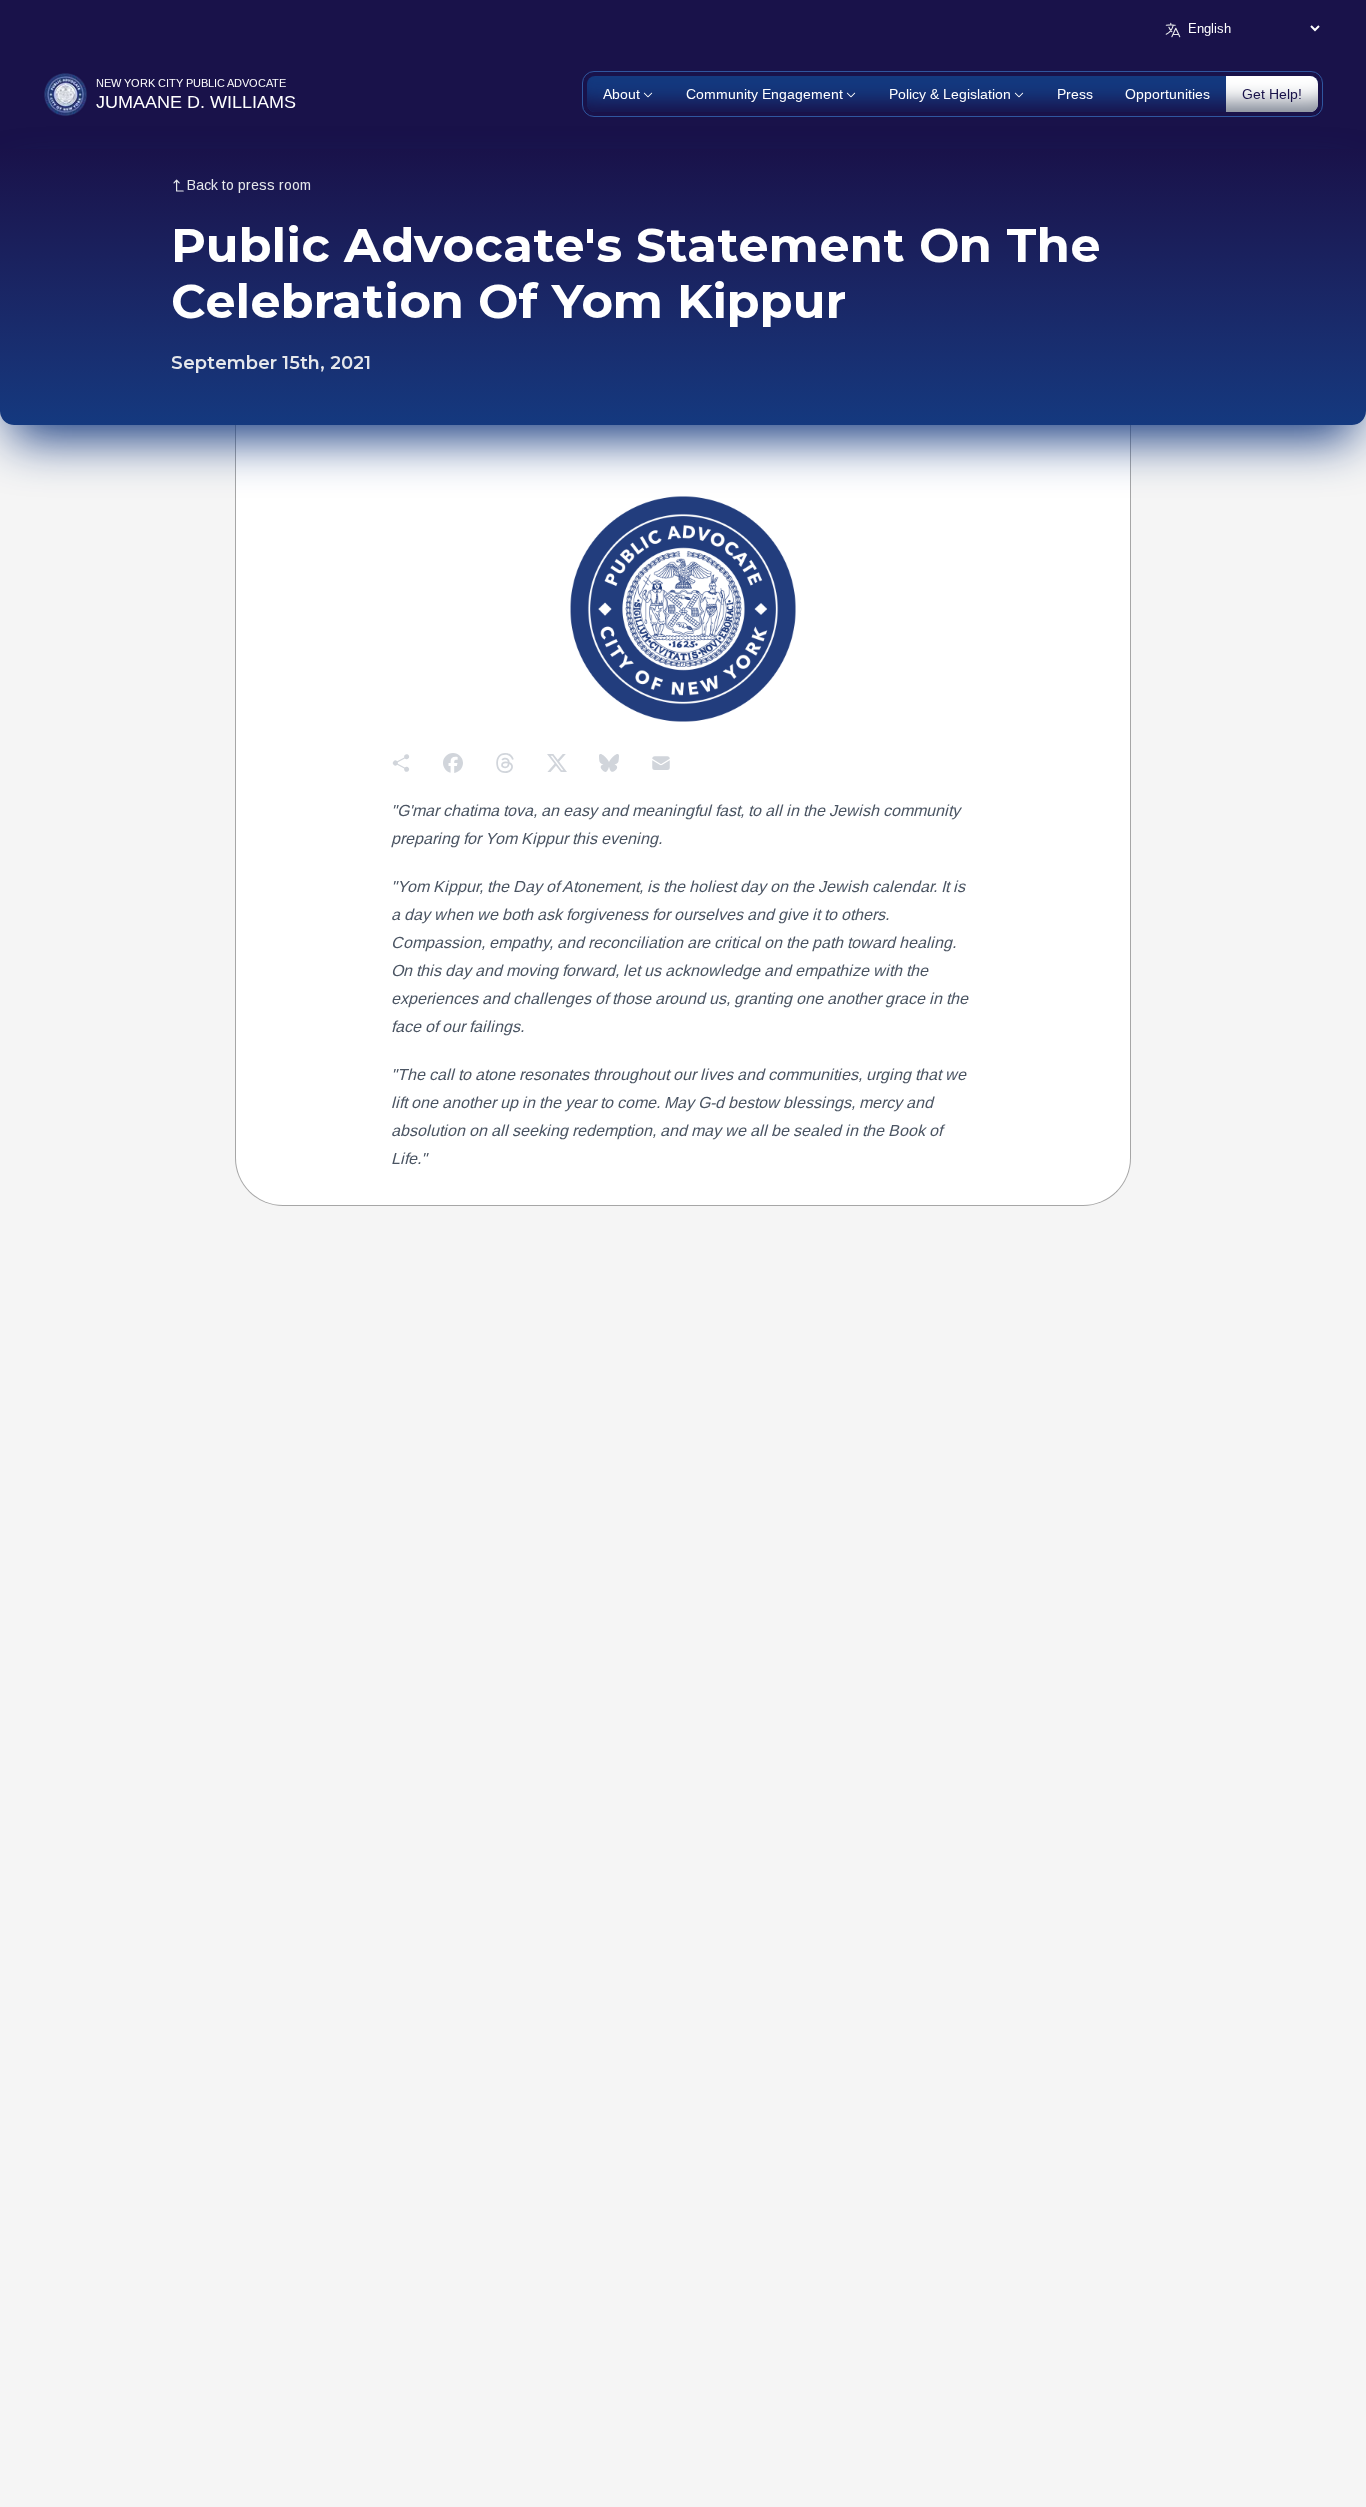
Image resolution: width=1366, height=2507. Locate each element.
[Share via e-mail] (661, 763)
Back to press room (249, 185)
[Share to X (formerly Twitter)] (557, 763)
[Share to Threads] (505, 763)
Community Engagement (764, 94)
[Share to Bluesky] (609, 763)
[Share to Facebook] (453, 763)
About (621, 94)
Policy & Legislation (950, 94)
